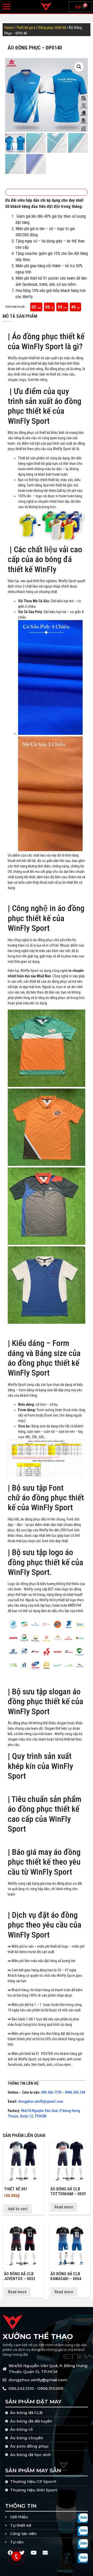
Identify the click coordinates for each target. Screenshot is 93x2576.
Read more (64, 2207)
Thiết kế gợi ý (26, 28)
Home (9, 28)
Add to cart (18, 2209)
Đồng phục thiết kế (52, 28)
